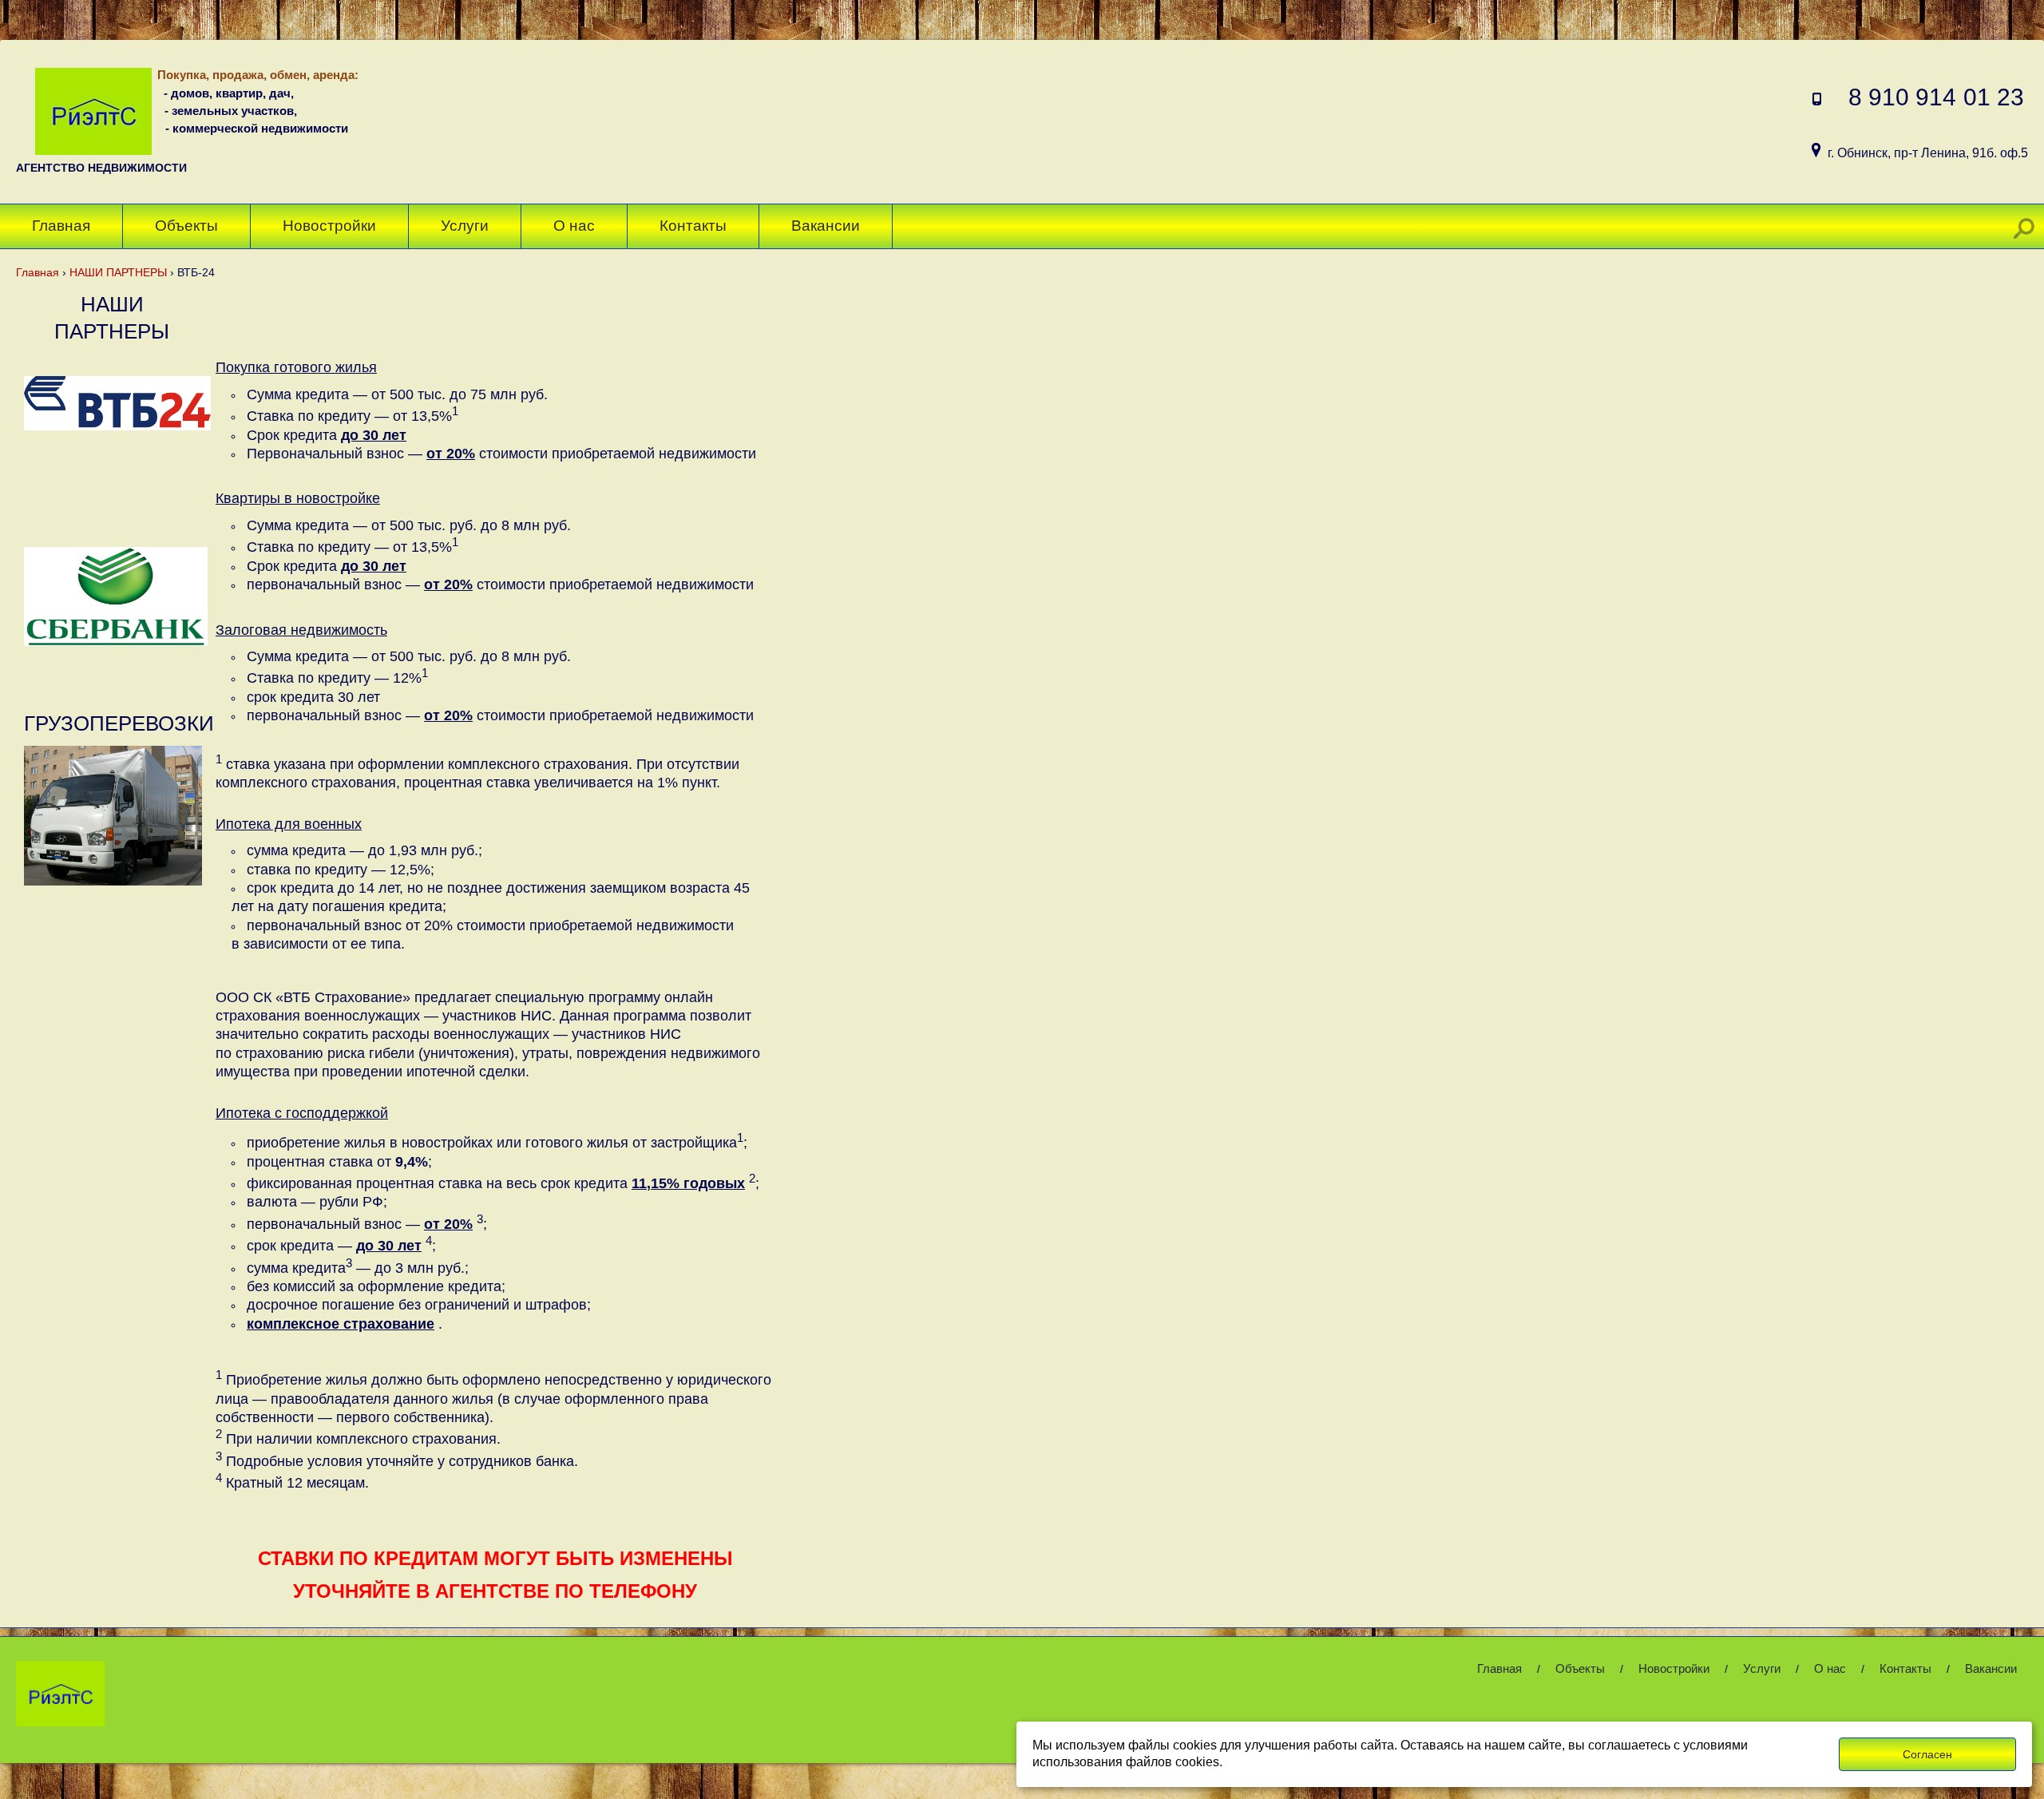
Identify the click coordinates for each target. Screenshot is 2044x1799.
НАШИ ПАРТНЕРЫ (118, 272)
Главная (38, 272)
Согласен (1927, 1754)
